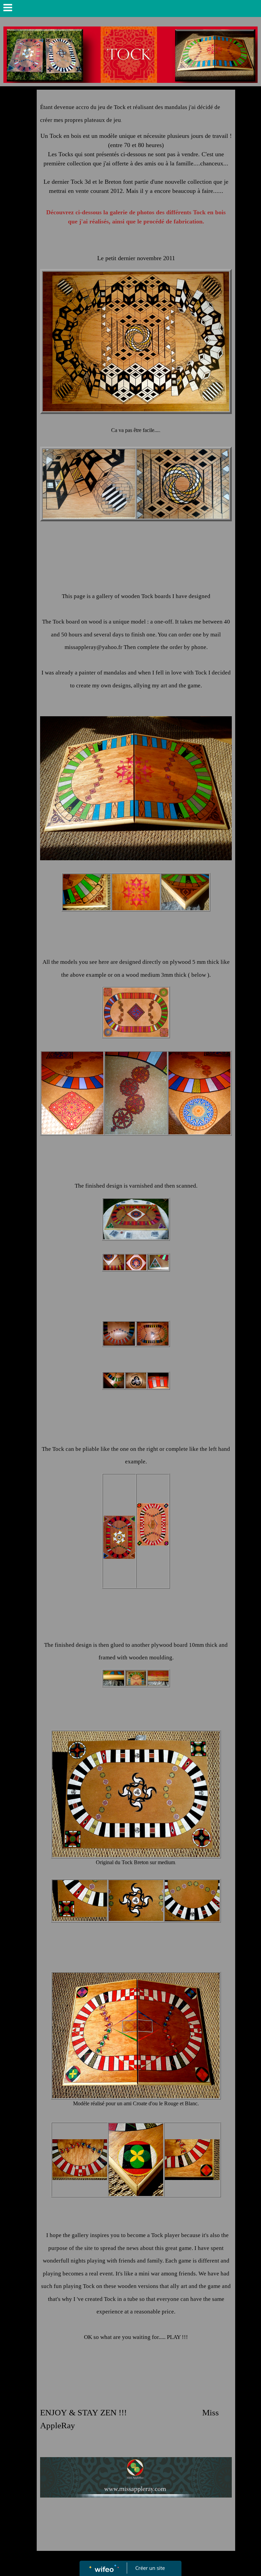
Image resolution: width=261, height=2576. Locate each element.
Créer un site (150, 2568)
